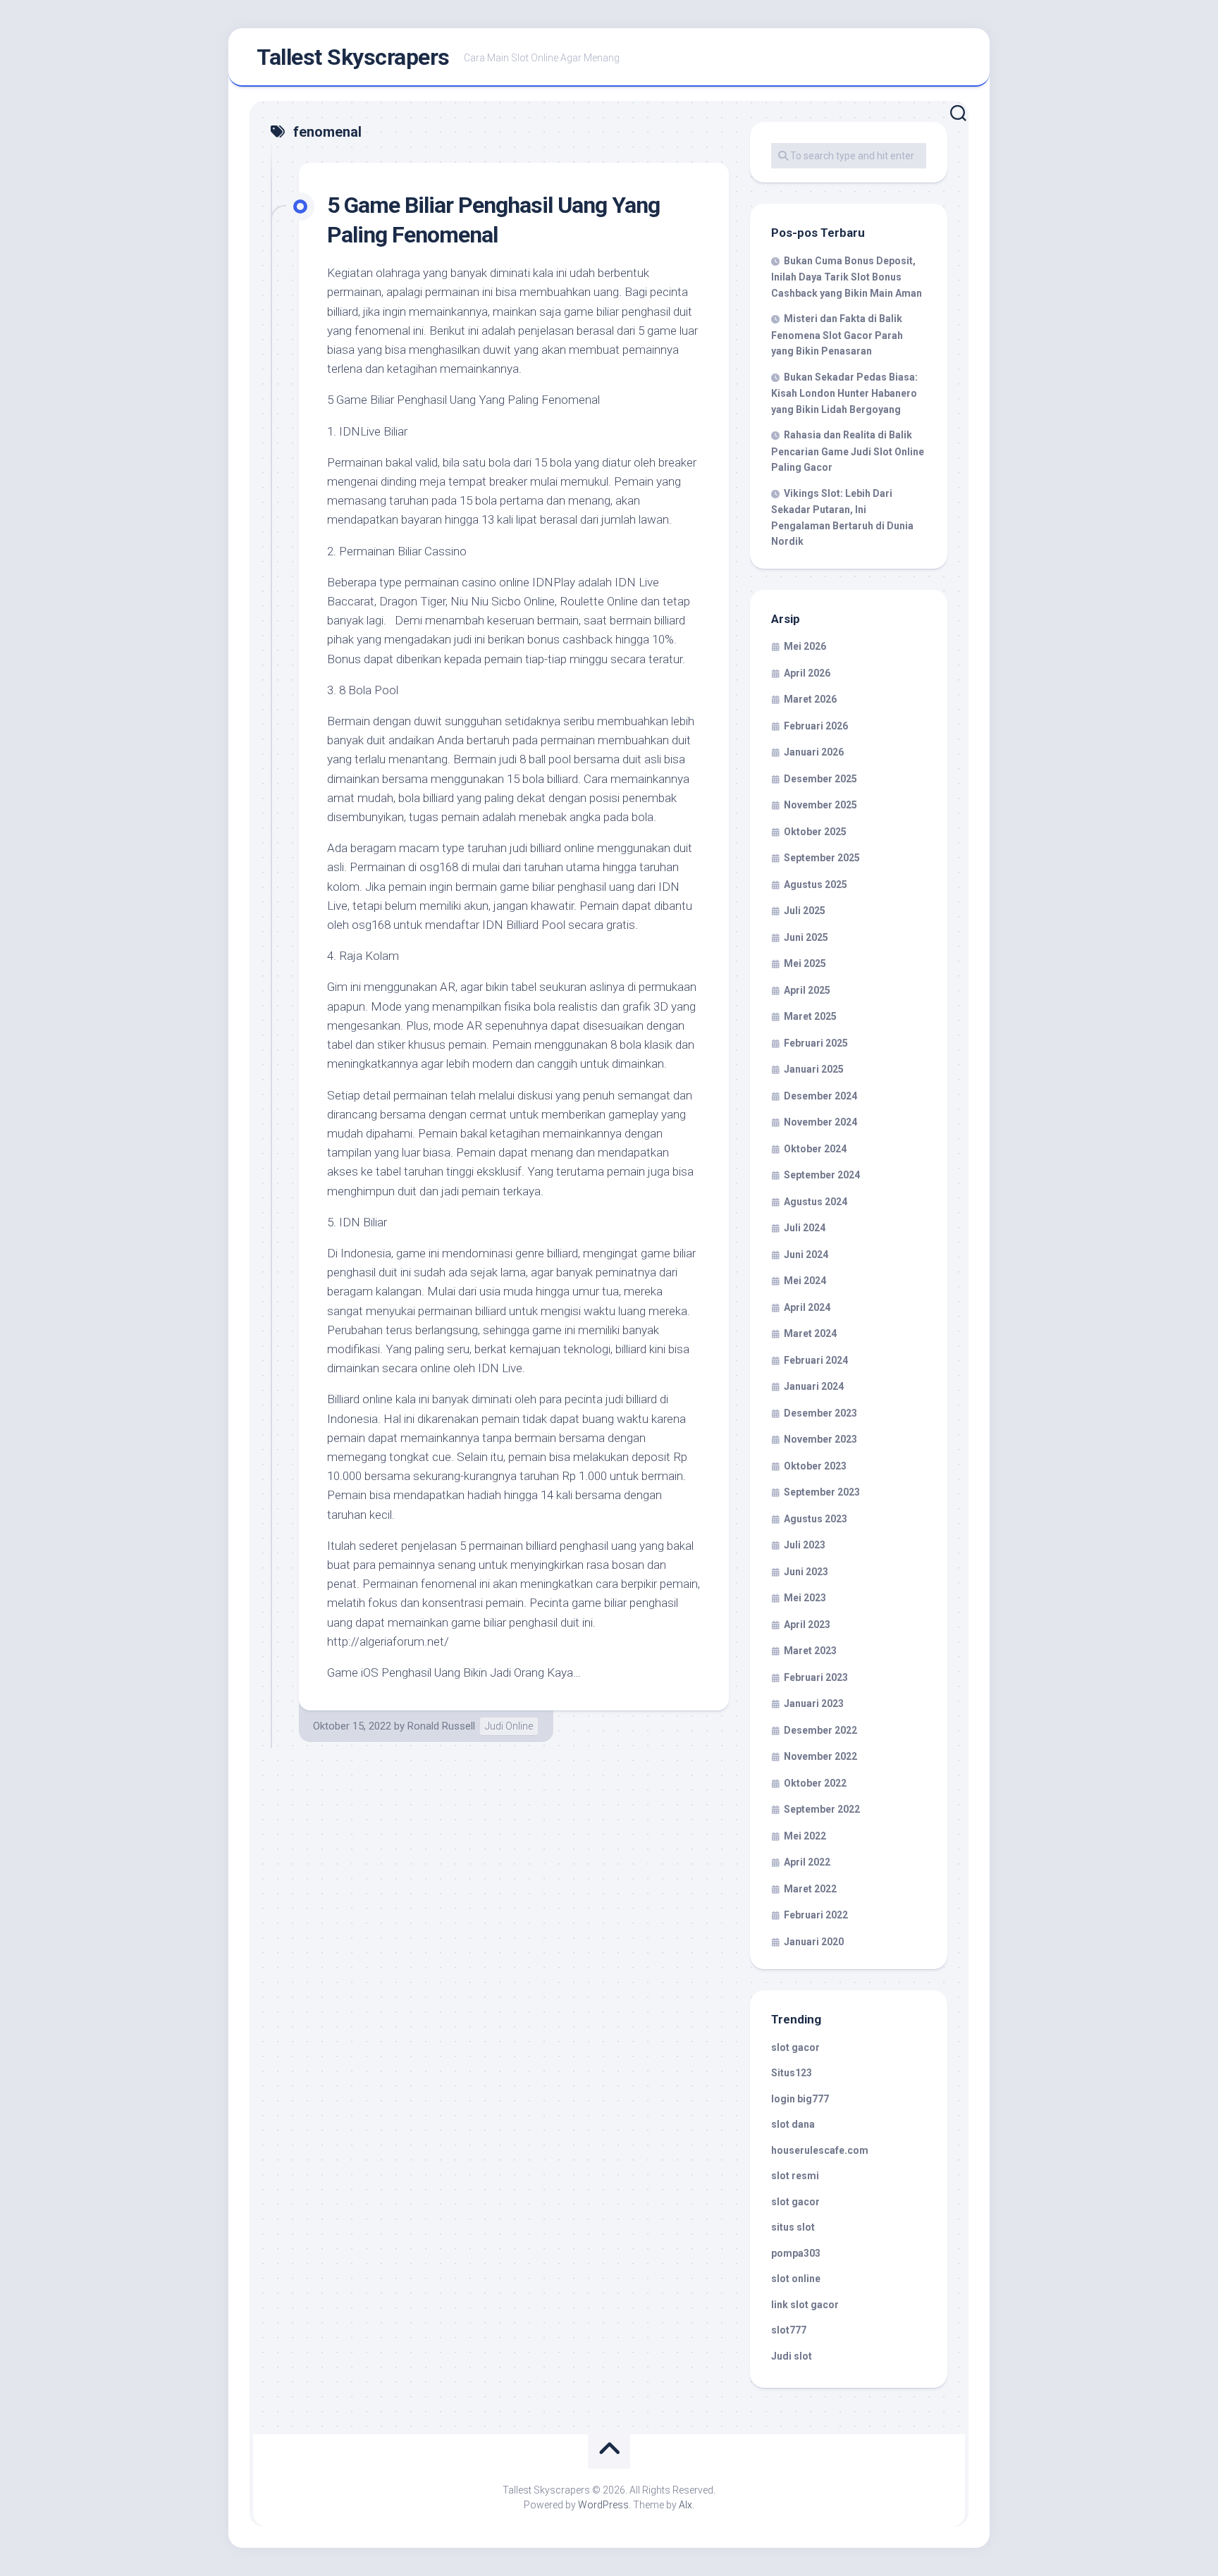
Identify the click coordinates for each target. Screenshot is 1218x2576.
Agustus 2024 (816, 1202)
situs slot (793, 2227)
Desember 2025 (820, 779)
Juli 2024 (805, 1228)
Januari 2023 (814, 1703)
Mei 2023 (805, 1598)
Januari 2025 (814, 1069)
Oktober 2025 (815, 832)
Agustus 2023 (816, 1519)
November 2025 (820, 805)
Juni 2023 (806, 1572)
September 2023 (822, 1492)
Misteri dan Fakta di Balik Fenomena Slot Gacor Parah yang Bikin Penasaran (837, 335)
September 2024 (822, 1175)
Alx (685, 2505)
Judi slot (792, 2356)
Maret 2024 (810, 1333)
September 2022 (822, 1809)
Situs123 (792, 2073)
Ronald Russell (441, 1726)
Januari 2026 (814, 752)
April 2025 (807, 990)
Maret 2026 (810, 699)
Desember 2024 (820, 1096)
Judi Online (509, 1726)
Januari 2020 (814, 1942)
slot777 (789, 2330)
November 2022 (820, 1756)
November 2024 (820, 1122)
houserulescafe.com (820, 2150)
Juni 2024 (806, 1255)
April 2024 (807, 1307)
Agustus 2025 (816, 885)
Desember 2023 (820, 1413)
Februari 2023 (816, 1677)
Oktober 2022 (815, 1783)
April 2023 (807, 1625)
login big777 (800, 2099)
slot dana (793, 2124)
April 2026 (807, 673)
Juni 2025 (806, 937)
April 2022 (807, 1862)
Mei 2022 (805, 1836)
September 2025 (822, 858)
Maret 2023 (810, 1651)
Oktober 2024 (815, 1149)
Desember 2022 (820, 1730)
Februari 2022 (816, 1915)
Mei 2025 (805, 963)
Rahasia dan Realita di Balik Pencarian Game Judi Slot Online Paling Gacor (848, 451)
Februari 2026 (816, 726)
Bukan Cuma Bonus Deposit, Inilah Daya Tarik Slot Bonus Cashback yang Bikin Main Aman (847, 277)
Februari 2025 (816, 1043)
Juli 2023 (805, 1545)
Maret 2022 (810, 1889)
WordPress (603, 2505)
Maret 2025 (810, 1016)
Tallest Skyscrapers (353, 57)
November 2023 (820, 1439)
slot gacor (795, 2047)
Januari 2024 (814, 1386)
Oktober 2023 (815, 1466)
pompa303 (796, 2253)
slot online (796, 2279)
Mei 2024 (805, 1281)
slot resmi (795, 2176)
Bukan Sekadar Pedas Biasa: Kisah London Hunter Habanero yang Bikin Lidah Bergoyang (844, 393)
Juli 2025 (805, 911)
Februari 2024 (816, 1360)
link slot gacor (805, 2305)
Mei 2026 (805, 646)
